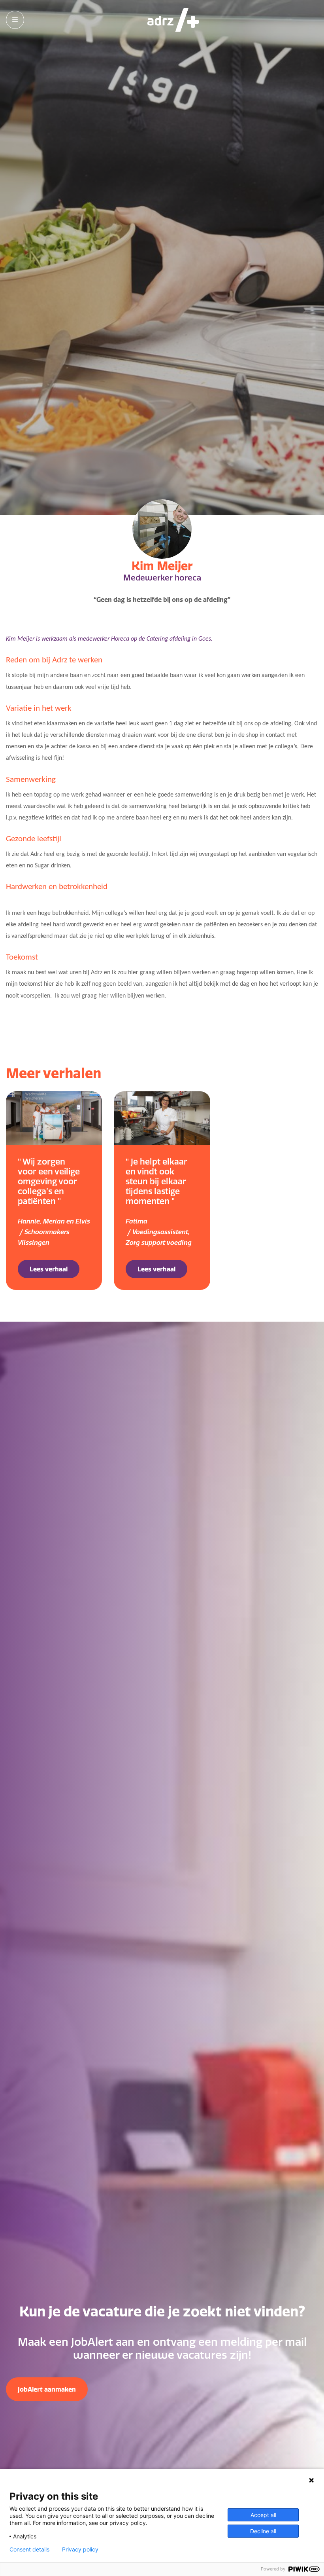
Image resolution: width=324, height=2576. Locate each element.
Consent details (29, 2549)
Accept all (263, 2515)
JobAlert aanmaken (47, 2389)
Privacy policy (80, 2549)
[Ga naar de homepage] (173, 20)
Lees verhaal (49, 1269)
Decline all (263, 2531)
